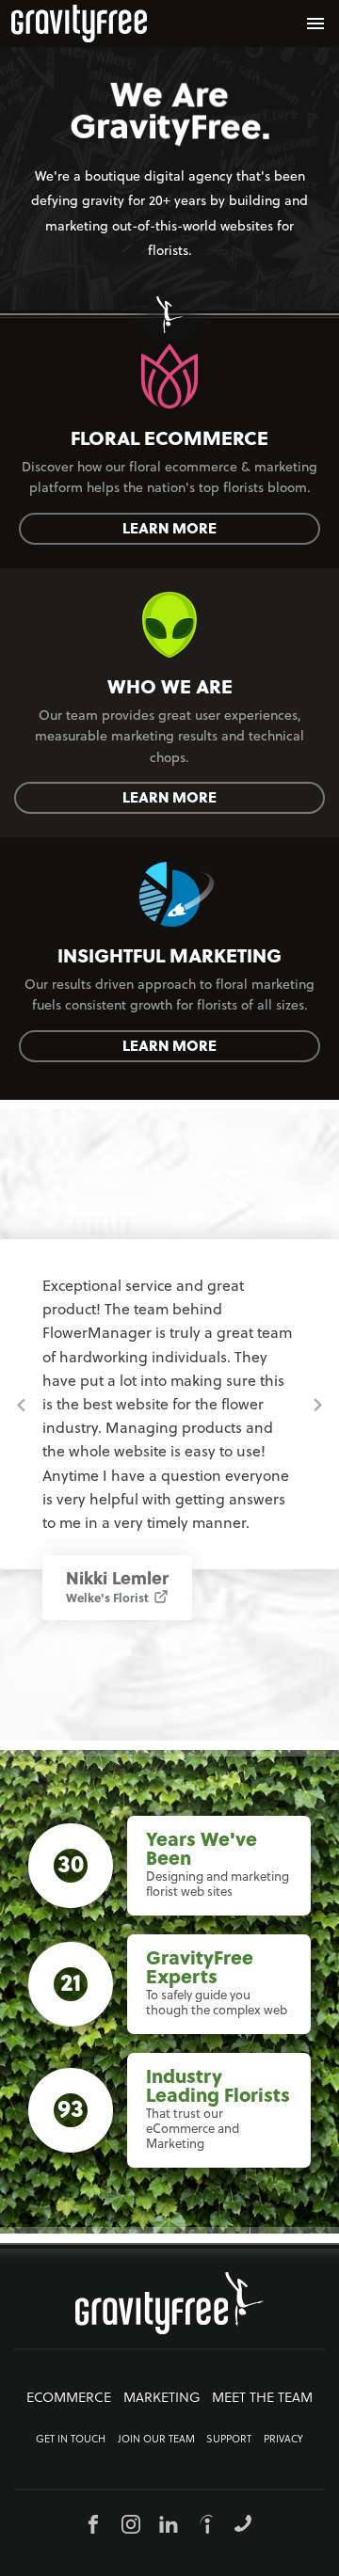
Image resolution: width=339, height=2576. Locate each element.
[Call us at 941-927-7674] (243, 2523)
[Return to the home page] (79, 24)
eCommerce (69, 2397)
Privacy (283, 2439)
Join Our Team (156, 2439)
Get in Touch (71, 2439)
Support (229, 2439)
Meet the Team (262, 2397)
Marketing (162, 2397)
